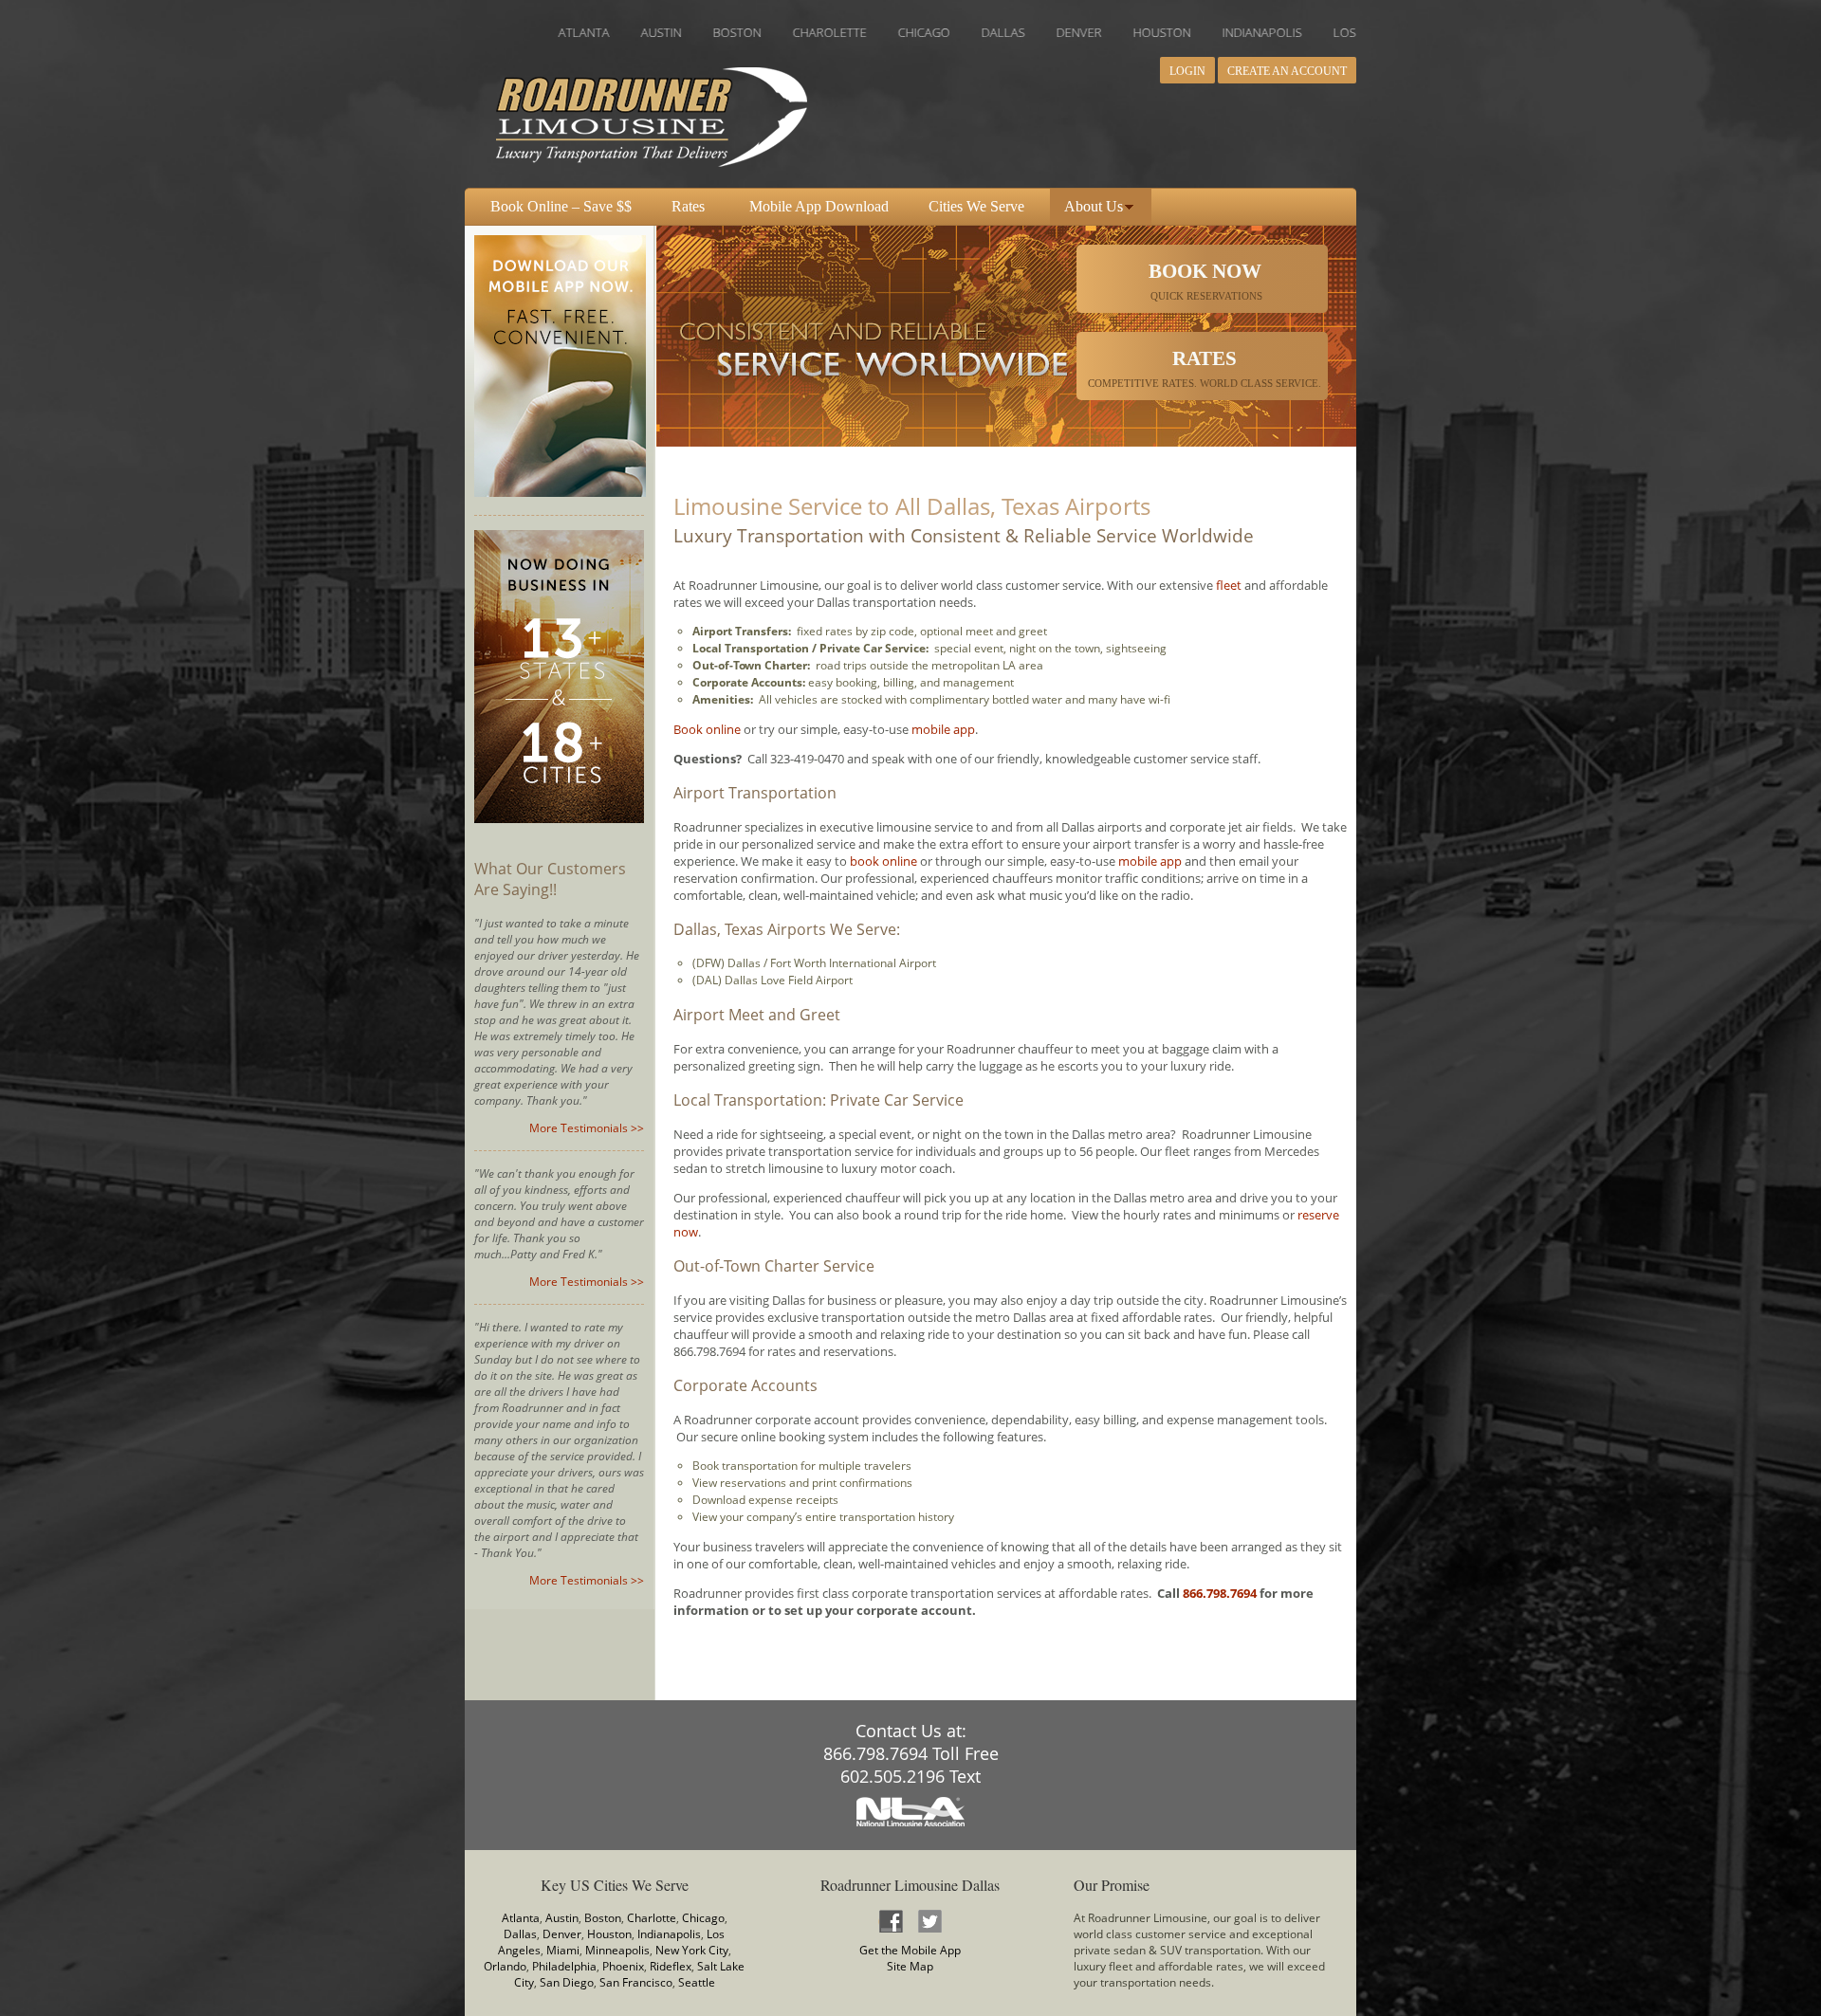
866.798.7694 (1220, 1593)
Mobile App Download (819, 206)
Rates (688, 206)
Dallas (520, 1934)
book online (883, 861)
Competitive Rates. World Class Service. (1205, 368)
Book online (707, 729)
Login (1187, 71)
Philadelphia (564, 1966)
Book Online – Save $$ (561, 206)
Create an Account (1287, 71)
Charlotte (652, 1918)
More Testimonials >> (587, 1128)
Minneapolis (617, 1950)
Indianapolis (669, 1934)
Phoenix (623, 1966)
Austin (562, 1918)
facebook (891, 1921)
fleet (1229, 585)
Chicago (703, 1918)
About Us (1094, 206)
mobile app (943, 729)
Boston (603, 1918)
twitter (929, 1921)
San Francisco (636, 1982)
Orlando (505, 1966)
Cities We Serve (976, 206)
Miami (563, 1950)
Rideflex (671, 1966)
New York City (692, 1950)
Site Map (910, 1966)
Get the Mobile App (910, 1950)
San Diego (567, 1982)
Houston (609, 1934)
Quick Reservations (1205, 281)
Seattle (697, 1982)
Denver (562, 1934)
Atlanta (521, 1918)
